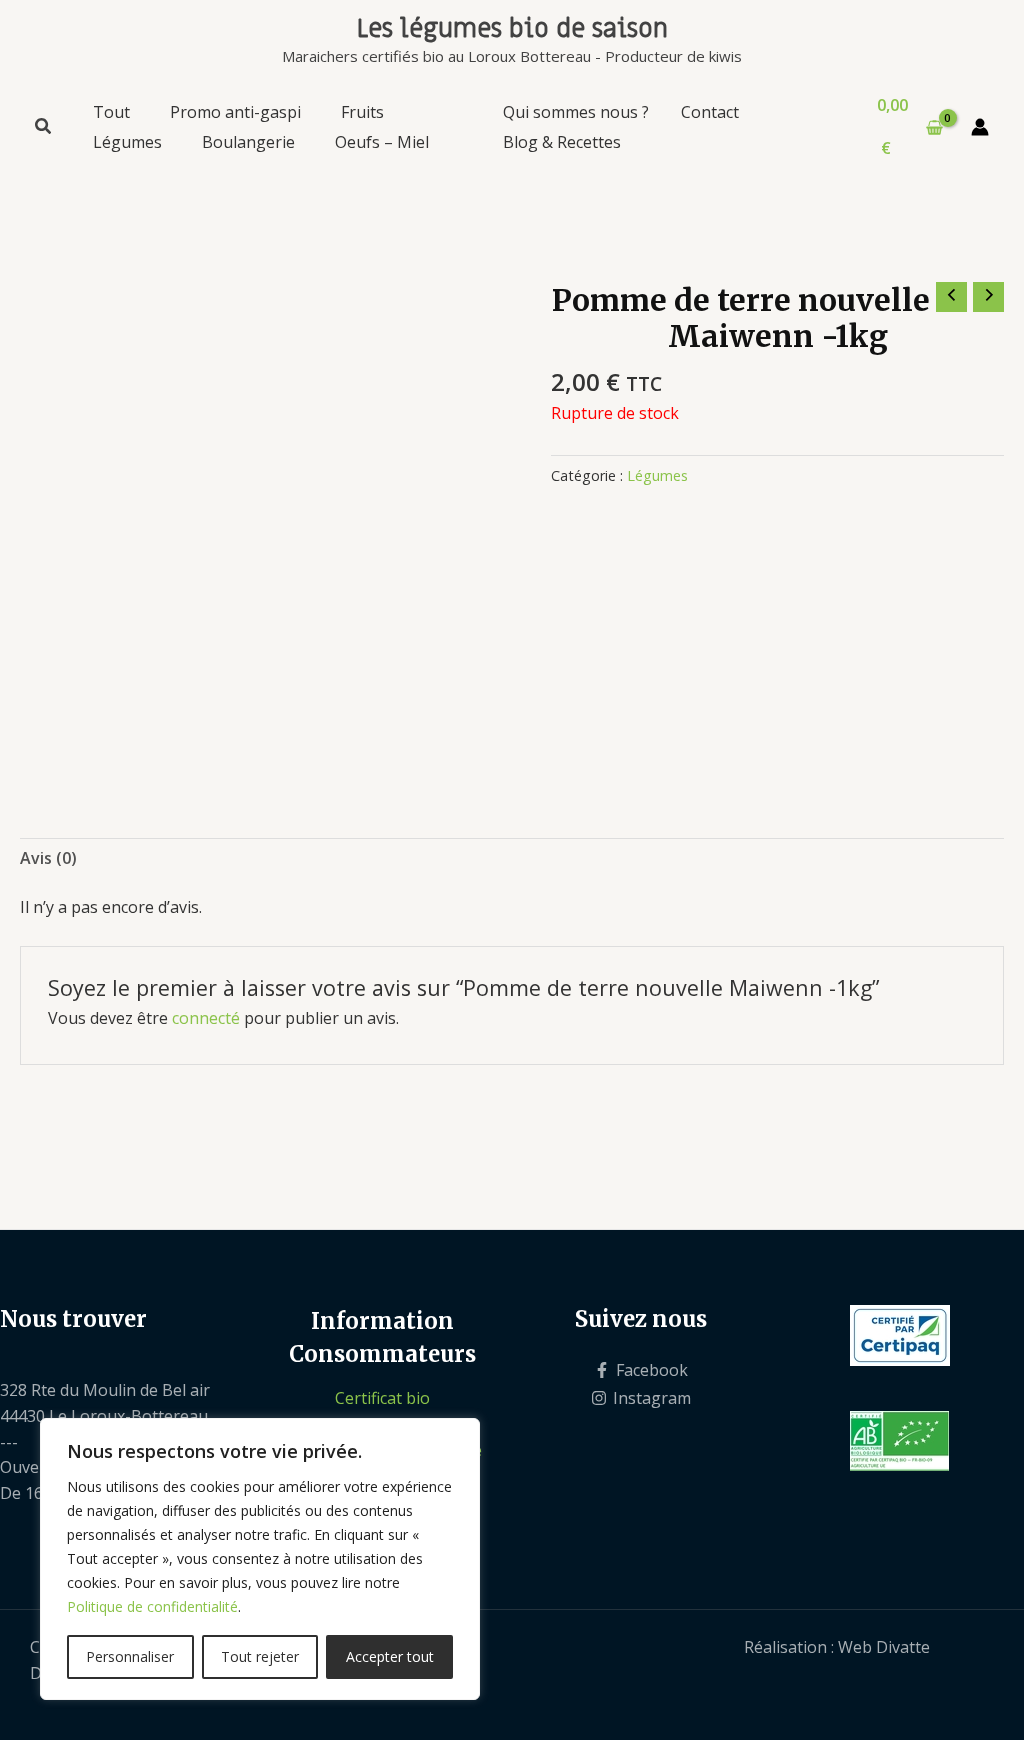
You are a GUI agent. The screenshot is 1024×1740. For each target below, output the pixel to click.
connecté (206, 1018)
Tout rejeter (260, 1656)
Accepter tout (390, 1656)
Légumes (657, 475)
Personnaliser (130, 1656)
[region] (260, 1559)
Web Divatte (884, 1647)
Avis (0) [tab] (48, 858)
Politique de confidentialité (152, 1606)
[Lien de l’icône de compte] (980, 127)
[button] (44, 128)
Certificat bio (382, 1398)
